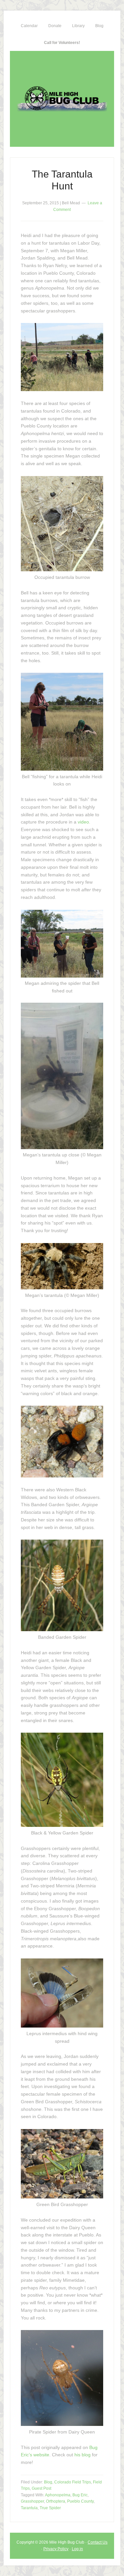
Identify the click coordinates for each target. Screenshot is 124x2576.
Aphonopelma (58, 2495)
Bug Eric (80, 2495)
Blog (48, 2482)
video (83, 822)
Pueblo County (80, 2501)
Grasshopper (32, 2501)
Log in (77, 2549)
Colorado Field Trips (73, 2482)
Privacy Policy (56, 2549)
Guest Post (41, 2488)
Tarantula (29, 2508)
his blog (83, 2455)
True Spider (50, 2508)
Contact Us (98, 2542)
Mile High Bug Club (62, 99)
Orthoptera (56, 2501)
